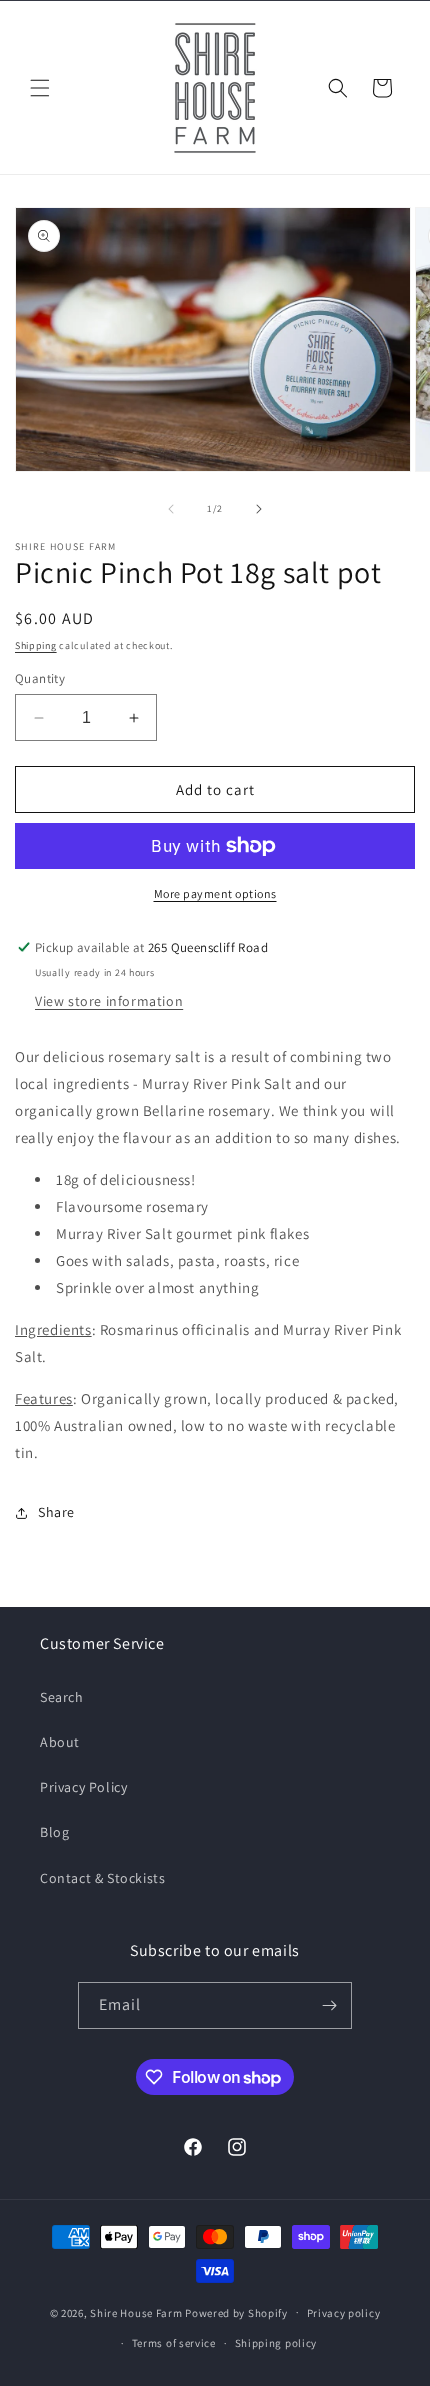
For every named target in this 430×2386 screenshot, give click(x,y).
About (60, 1742)
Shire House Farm (136, 2312)
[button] (40, 88)
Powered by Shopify (236, 2312)
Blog (54, 1832)
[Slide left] (171, 509)
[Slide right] (259, 509)
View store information (109, 1001)
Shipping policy (276, 2343)
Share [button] (56, 1512)
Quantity (40, 678)
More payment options (215, 893)
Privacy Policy (83, 1787)
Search (62, 1697)
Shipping (36, 645)
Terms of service (174, 2343)
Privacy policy (344, 2313)
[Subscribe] (329, 2005)
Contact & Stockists (102, 1878)
